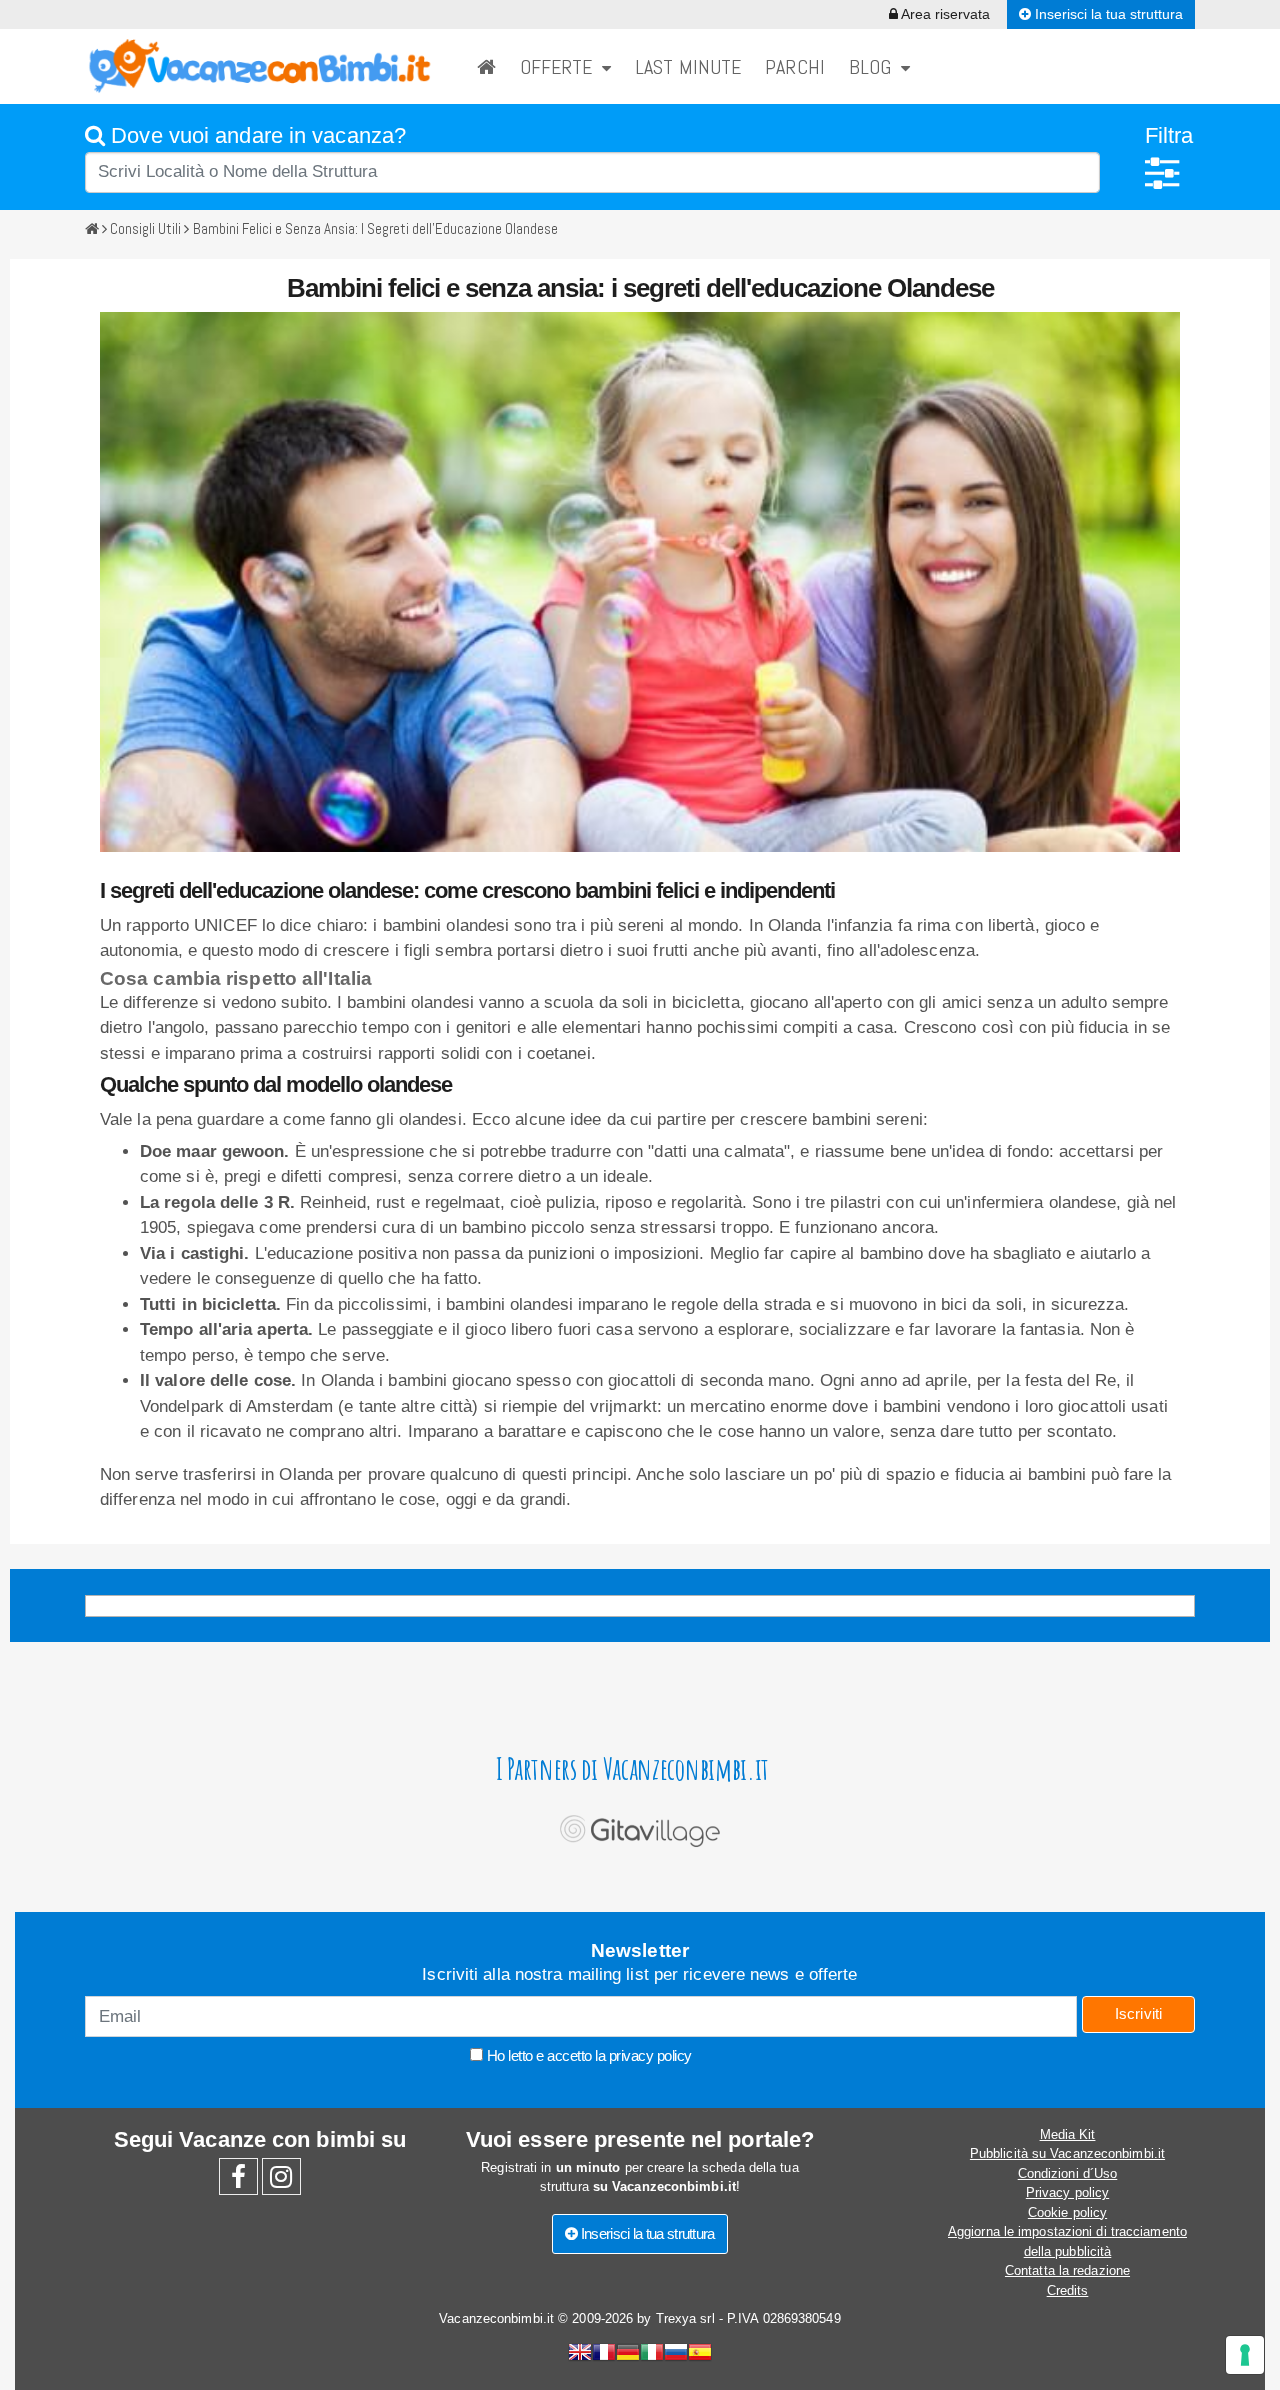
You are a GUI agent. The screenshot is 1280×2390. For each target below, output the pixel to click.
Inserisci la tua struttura (1107, 14)
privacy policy (650, 2055)
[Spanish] (700, 2354)
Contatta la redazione (1067, 2270)
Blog (875, 67)
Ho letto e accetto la (587, 2055)
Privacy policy (1067, 2192)
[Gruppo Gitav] (640, 1826)
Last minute (688, 67)
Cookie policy (1067, 2212)
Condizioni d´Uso (1068, 2173)
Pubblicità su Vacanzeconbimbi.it (1067, 2153)
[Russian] (676, 2354)
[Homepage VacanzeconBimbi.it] (260, 65)
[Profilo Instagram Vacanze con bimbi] (281, 2181)
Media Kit (1068, 2134)
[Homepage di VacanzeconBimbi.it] (486, 67)
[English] (580, 2354)
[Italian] (652, 2354)
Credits (1068, 2290)
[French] (604, 2354)
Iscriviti (1139, 2013)
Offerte (561, 67)
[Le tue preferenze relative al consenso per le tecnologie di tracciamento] (1245, 2355)
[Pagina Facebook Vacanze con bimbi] (238, 2181)
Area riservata (944, 14)
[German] (628, 2354)
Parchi (795, 67)
